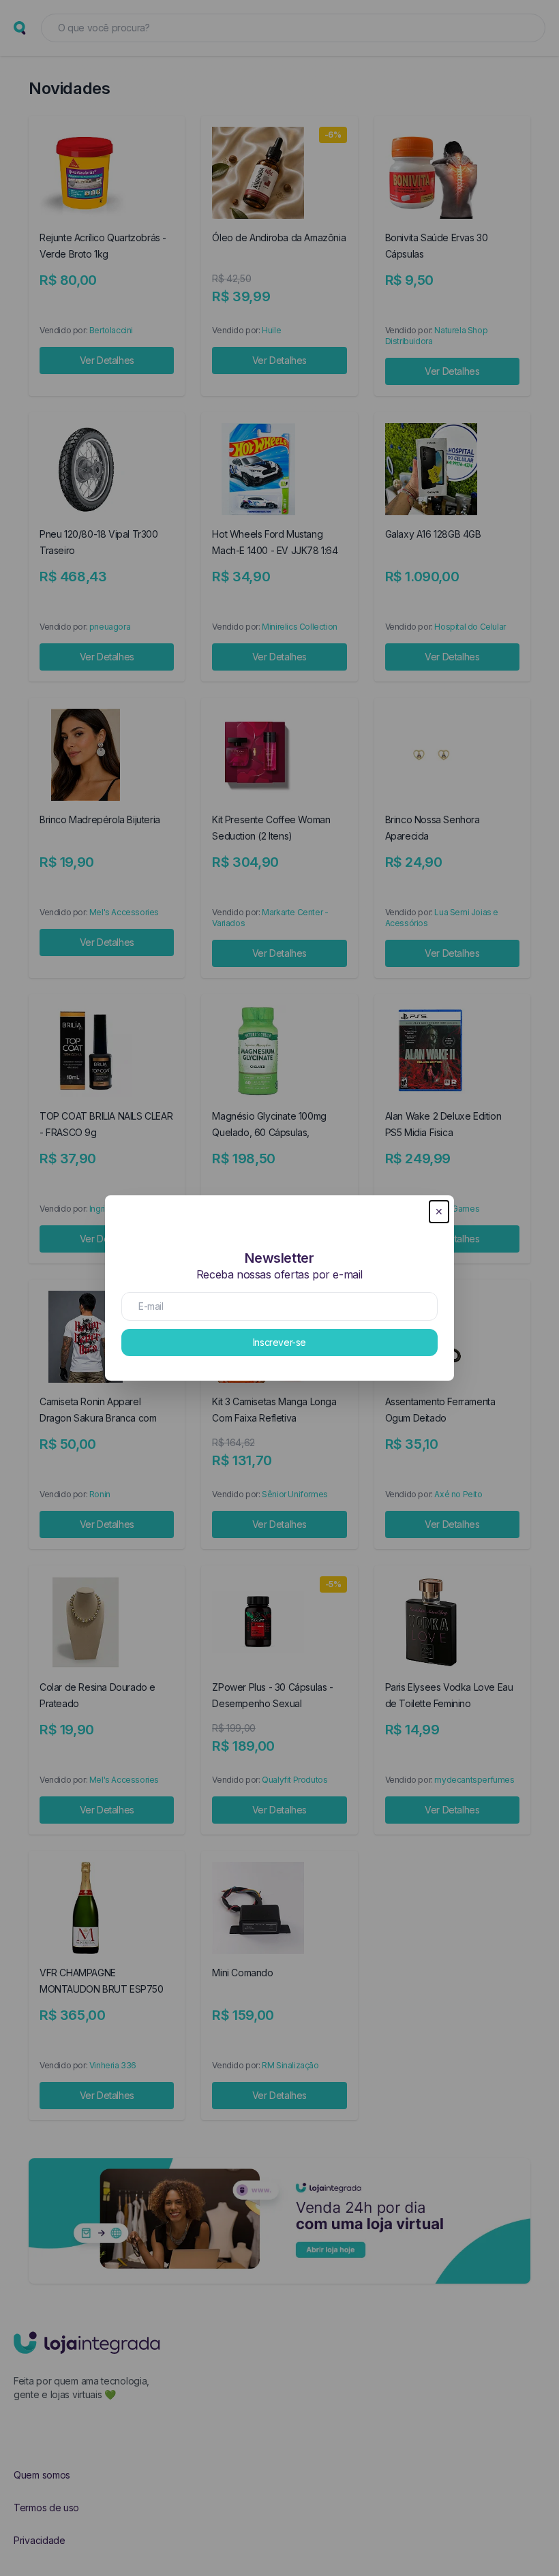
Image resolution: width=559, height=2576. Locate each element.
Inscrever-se (279, 1342)
